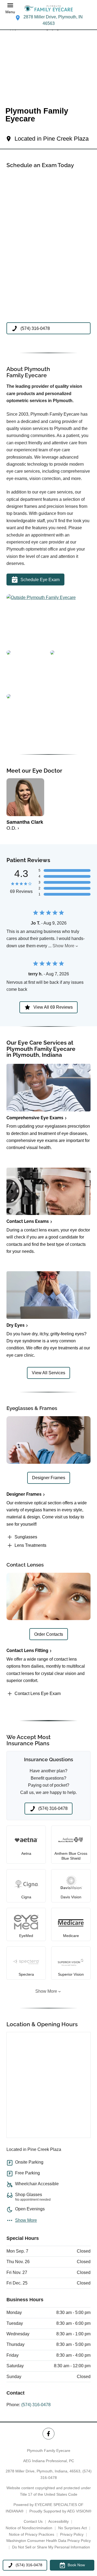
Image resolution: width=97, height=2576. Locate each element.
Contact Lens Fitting (27, 1650)
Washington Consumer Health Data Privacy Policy (48, 2541)
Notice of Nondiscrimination (29, 2528)
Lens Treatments (30, 1545)
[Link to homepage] (48, 8)
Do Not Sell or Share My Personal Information (51, 2547)
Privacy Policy (72, 2534)
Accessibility (58, 2521)
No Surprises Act (72, 2528)
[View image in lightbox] (41, 597)
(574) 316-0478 (36, 2405)
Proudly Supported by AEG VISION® (60, 2511)
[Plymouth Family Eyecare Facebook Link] (48, 2434)
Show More (63, 946)
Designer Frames (24, 1494)
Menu (10, 12)
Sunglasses (26, 1537)
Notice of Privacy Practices (32, 2534)
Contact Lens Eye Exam (38, 1693)
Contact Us (33, 2521)
